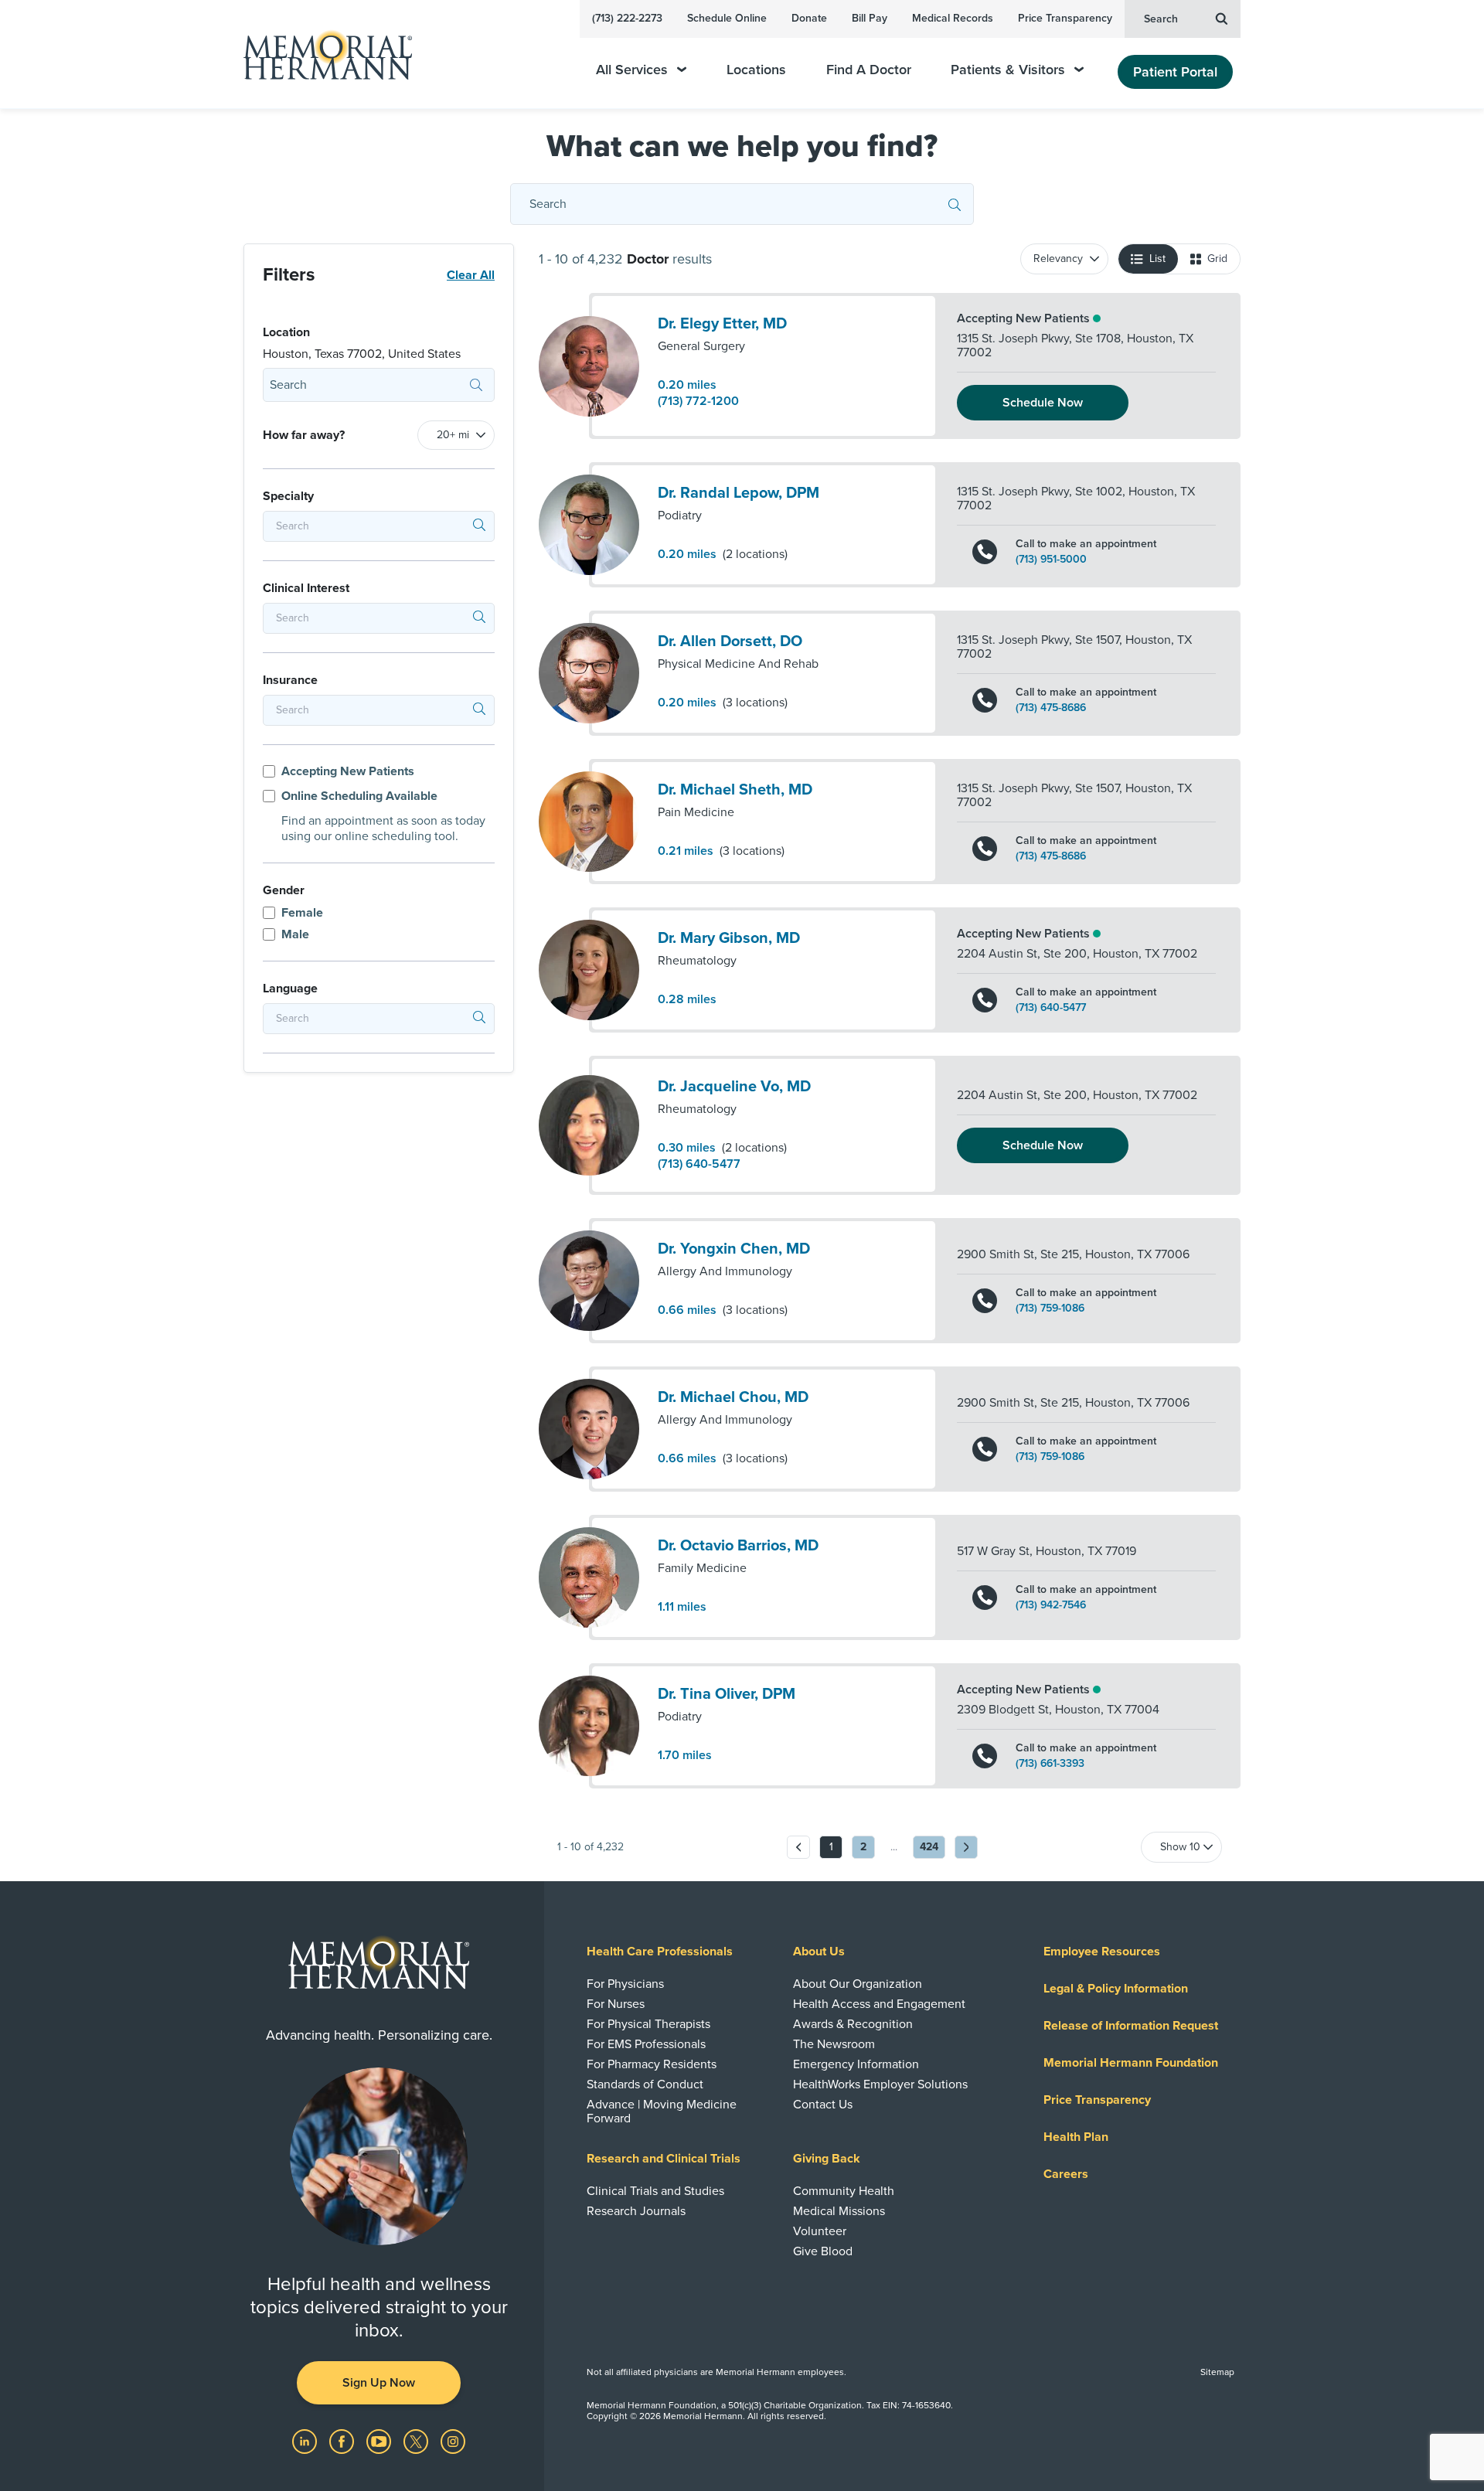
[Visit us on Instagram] (453, 2441)
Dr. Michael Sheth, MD (735, 790)
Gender (284, 890)
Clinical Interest (306, 588)
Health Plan (1076, 2137)
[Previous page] (798, 1847)
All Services (632, 70)
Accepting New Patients (348, 771)
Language (290, 989)
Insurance (290, 680)
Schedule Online (727, 18)
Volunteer (820, 2231)
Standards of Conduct (645, 2084)
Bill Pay (870, 18)
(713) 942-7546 (1051, 1605)
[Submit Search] (955, 204)
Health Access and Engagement (879, 2004)
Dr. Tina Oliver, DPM (727, 1694)
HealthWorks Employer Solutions (880, 2084)
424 (929, 1847)
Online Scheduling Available (359, 796)
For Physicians (625, 1984)
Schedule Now (1043, 403)
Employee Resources (1102, 1952)
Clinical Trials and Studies (655, 2191)
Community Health (844, 2191)
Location (286, 332)
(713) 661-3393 (1050, 1764)
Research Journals (636, 2211)
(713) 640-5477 (1051, 1008)
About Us (819, 1952)
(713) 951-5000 (1051, 560)
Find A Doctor (869, 70)
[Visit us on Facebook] (343, 2441)
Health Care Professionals (660, 1952)
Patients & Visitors (1008, 70)
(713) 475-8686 (1051, 708)
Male (295, 934)
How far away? (304, 435)
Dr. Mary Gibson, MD (729, 938)
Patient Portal (1175, 72)
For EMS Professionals (646, 2044)
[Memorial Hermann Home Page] (321, 54)
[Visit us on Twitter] (417, 2441)
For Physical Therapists (648, 2024)
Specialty (288, 496)
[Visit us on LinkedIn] (306, 2441)
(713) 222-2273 (627, 18)
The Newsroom (834, 2044)
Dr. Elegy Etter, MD (722, 324)
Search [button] (1161, 19)
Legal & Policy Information (1116, 1989)
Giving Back (827, 2159)
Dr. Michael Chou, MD (733, 1397)
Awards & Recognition (853, 2024)
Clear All (471, 275)
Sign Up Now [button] (379, 2383)
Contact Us (823, 2105)
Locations (756, 70)
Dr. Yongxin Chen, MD (734, 1249)
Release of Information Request (1131, 2026)
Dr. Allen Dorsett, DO (730, 641)
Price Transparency (1065, 18)
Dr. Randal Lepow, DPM (739, 493)
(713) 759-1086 (1050, 1308)
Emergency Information (856, 2064)
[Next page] (966, 1847)
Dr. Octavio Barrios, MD (738, 1546)
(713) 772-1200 (698, 401)
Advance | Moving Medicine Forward (662, 2112)
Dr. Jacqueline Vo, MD (734, 1087)
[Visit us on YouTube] (380, 2441)
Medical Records (953, 18)
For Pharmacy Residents (652, 2064)
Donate (809, 18)
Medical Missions (839, 2211)
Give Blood (823, 2251)
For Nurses (616, 2004)
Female (302, 913)
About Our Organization (858, 1984)
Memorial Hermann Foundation (1131, 2063)
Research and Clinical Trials (664, 2159)
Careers (1066, 2174)
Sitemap (1217, 2372)
